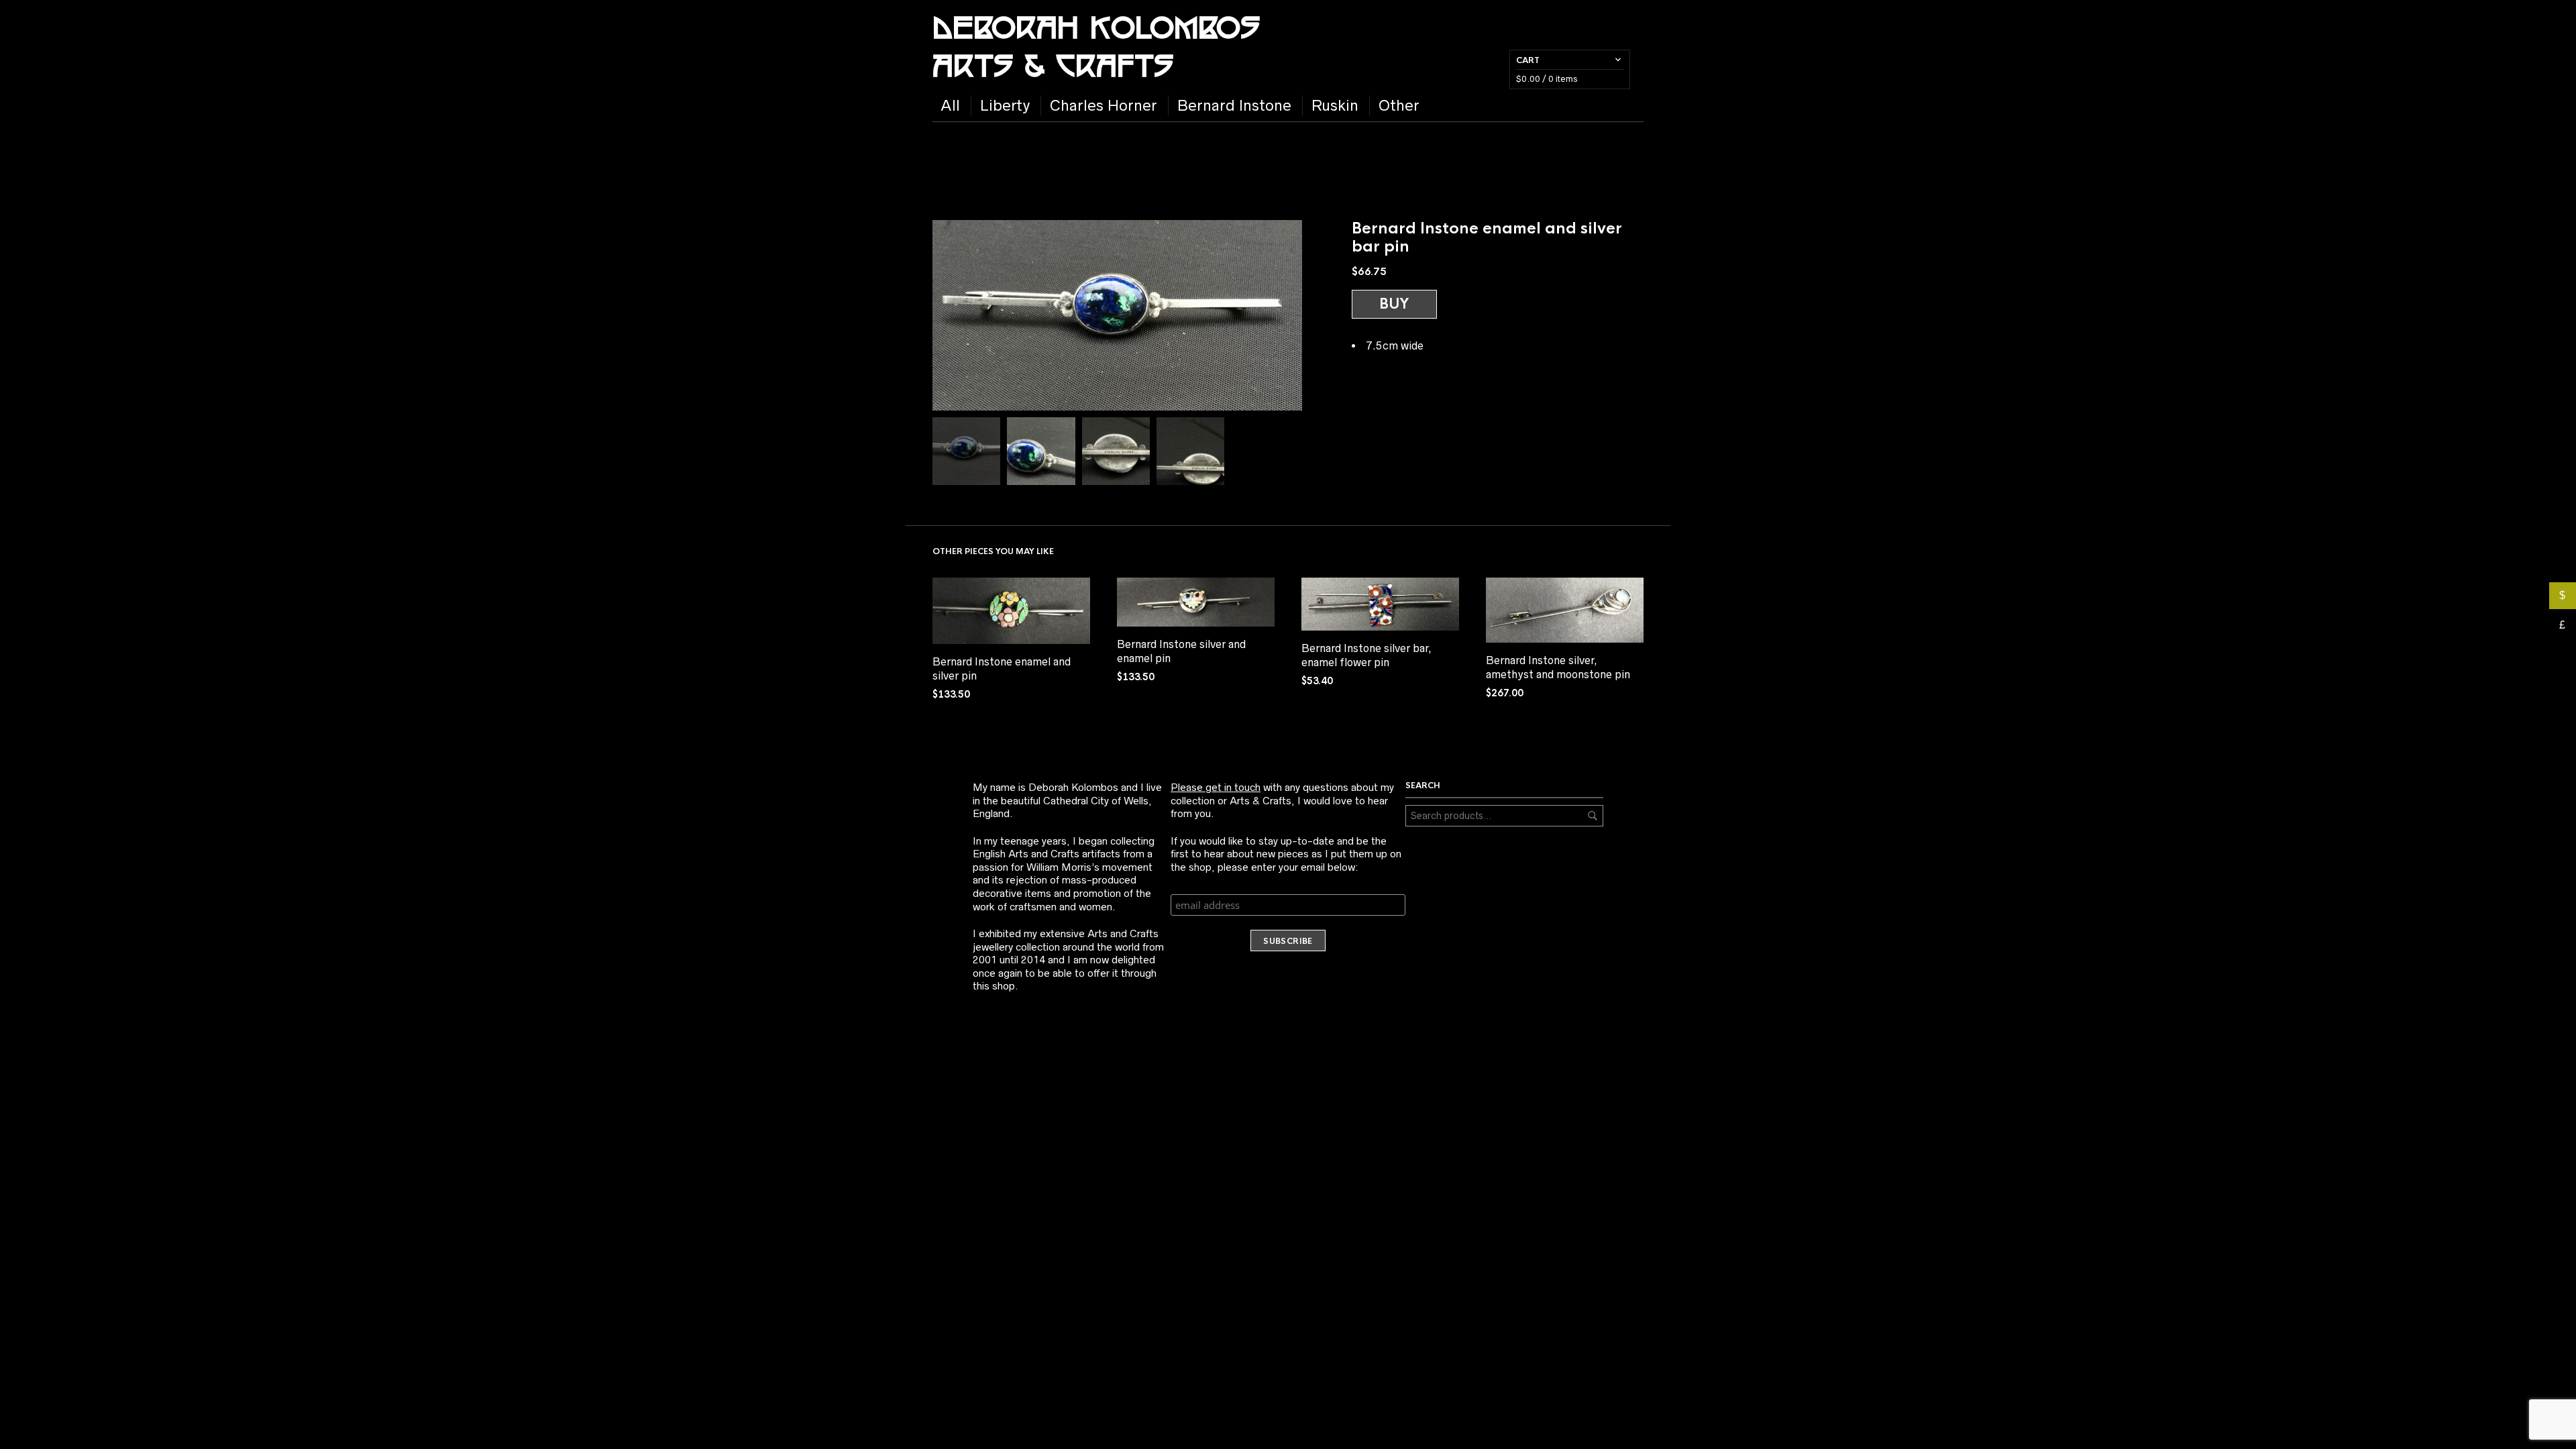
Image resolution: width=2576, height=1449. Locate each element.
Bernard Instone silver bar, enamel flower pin (1366, 655)
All (950, 106)
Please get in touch (1216, 787)
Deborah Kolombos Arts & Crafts (1096, 45)
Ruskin (1335, 106)
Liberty (1005, 106)
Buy (1394, 304)
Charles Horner (1104, 106)
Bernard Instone (1234, 106)
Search (1593, 816)
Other (1399, 106)
